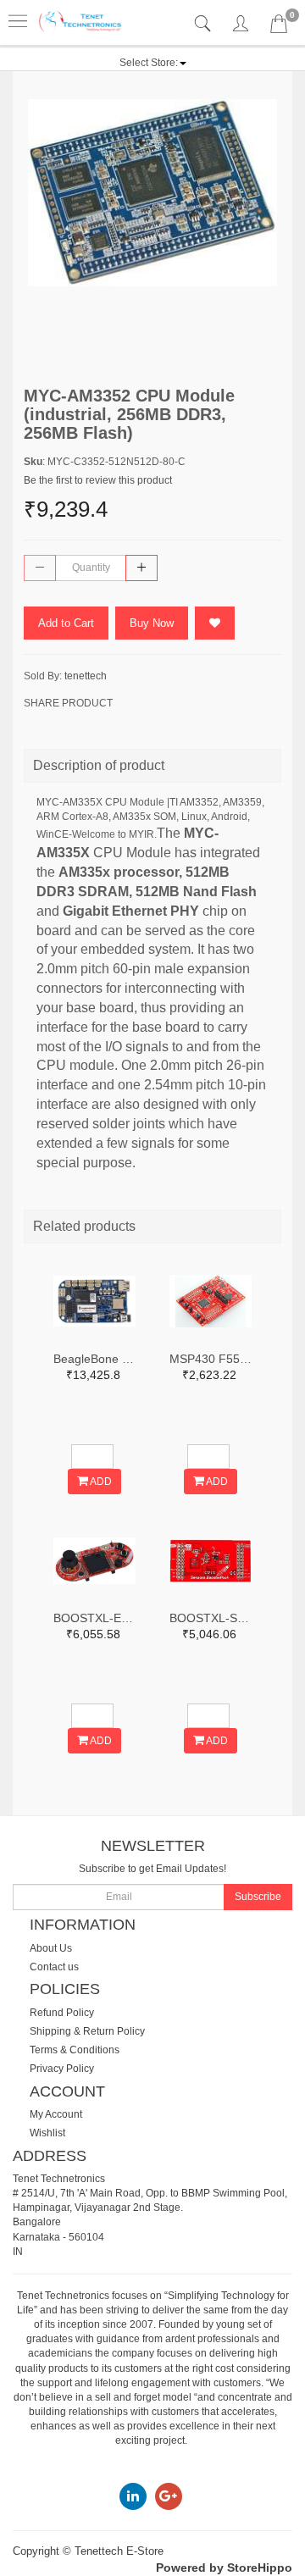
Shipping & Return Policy (87, 2031)
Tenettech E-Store (119, 2551)
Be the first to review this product (98, 480)
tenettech (86, 676)
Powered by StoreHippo (224, 2568)
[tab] (205, 24)
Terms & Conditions (75, 2050)
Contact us (54, 1967)
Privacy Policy (62, 2069)
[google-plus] (169, 2496)
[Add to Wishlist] (215, 623)
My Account (56, 2114)
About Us (51, 1948)
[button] (153, 63)
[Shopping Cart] (279, 27)
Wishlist (47, 2133)
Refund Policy (62, 2013)
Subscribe (258, 1897)
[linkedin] (133, 2496)
